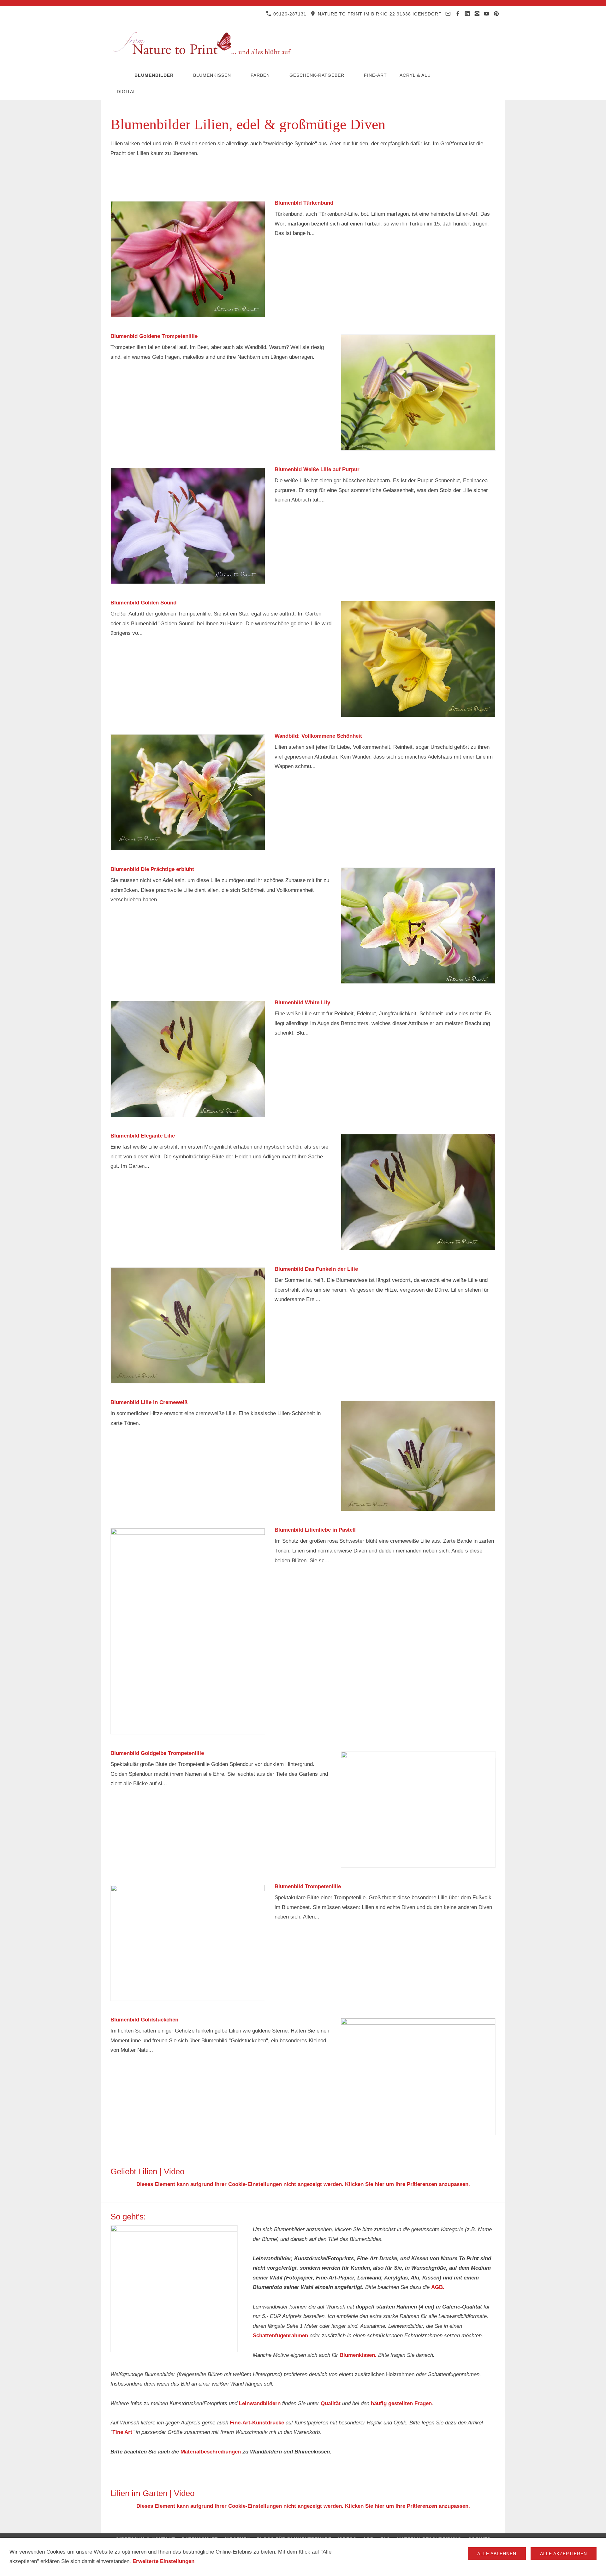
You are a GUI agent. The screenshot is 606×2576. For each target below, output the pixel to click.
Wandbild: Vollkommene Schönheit (318, 736)
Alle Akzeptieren (564, 2554)
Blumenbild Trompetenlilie (308, 1886)
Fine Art (122, 2432)
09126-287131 (289, 14)
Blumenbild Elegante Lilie (143, 1136)
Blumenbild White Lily (302, 1003)
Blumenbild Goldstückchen (144, 2020)
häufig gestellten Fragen (401, 2403)
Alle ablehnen (497, 2554)
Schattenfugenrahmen (280, 2336)
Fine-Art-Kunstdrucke (257, 2423)
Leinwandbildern (260, 2403)
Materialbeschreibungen (211, 2452)
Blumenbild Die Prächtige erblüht (152, 869)
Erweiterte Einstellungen (163, 2561)
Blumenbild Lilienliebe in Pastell (315, 1530)
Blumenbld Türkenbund (304, 203)
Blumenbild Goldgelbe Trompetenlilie (157, 1753)
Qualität (331, 2403)
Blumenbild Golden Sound (143, 603)
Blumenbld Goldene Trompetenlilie (154, 336)
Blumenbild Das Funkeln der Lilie (316, 1269)
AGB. (438, 2287)
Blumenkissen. (358, 2355)
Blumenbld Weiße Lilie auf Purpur (317, 469)
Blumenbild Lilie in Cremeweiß (149, 1402)
